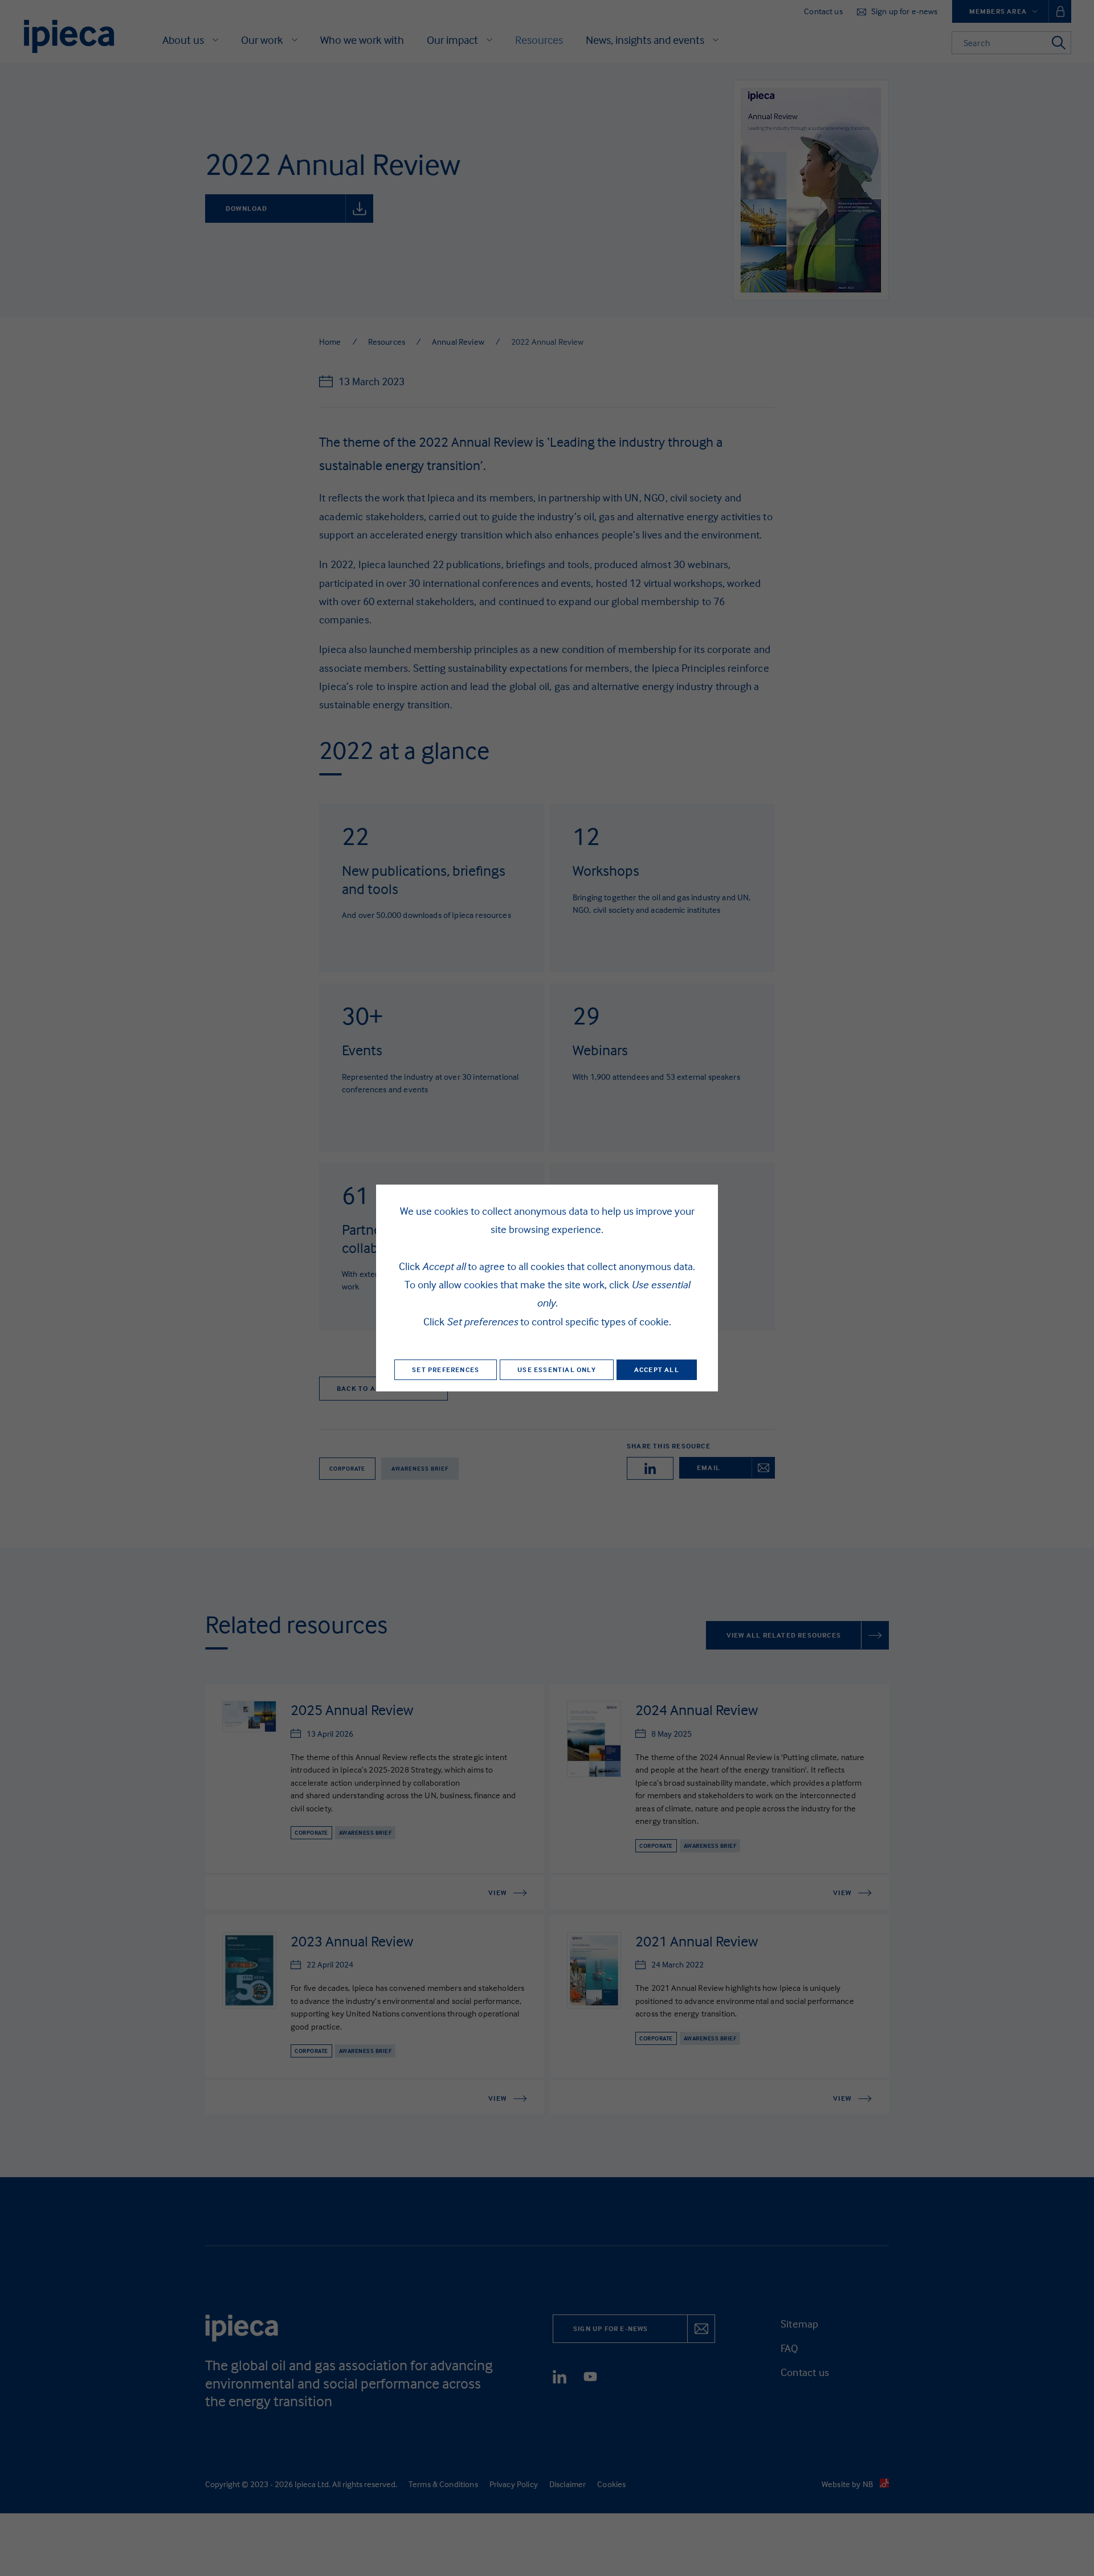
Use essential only (557, 1369)
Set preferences (446, 1369)
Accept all (657, 1369)
